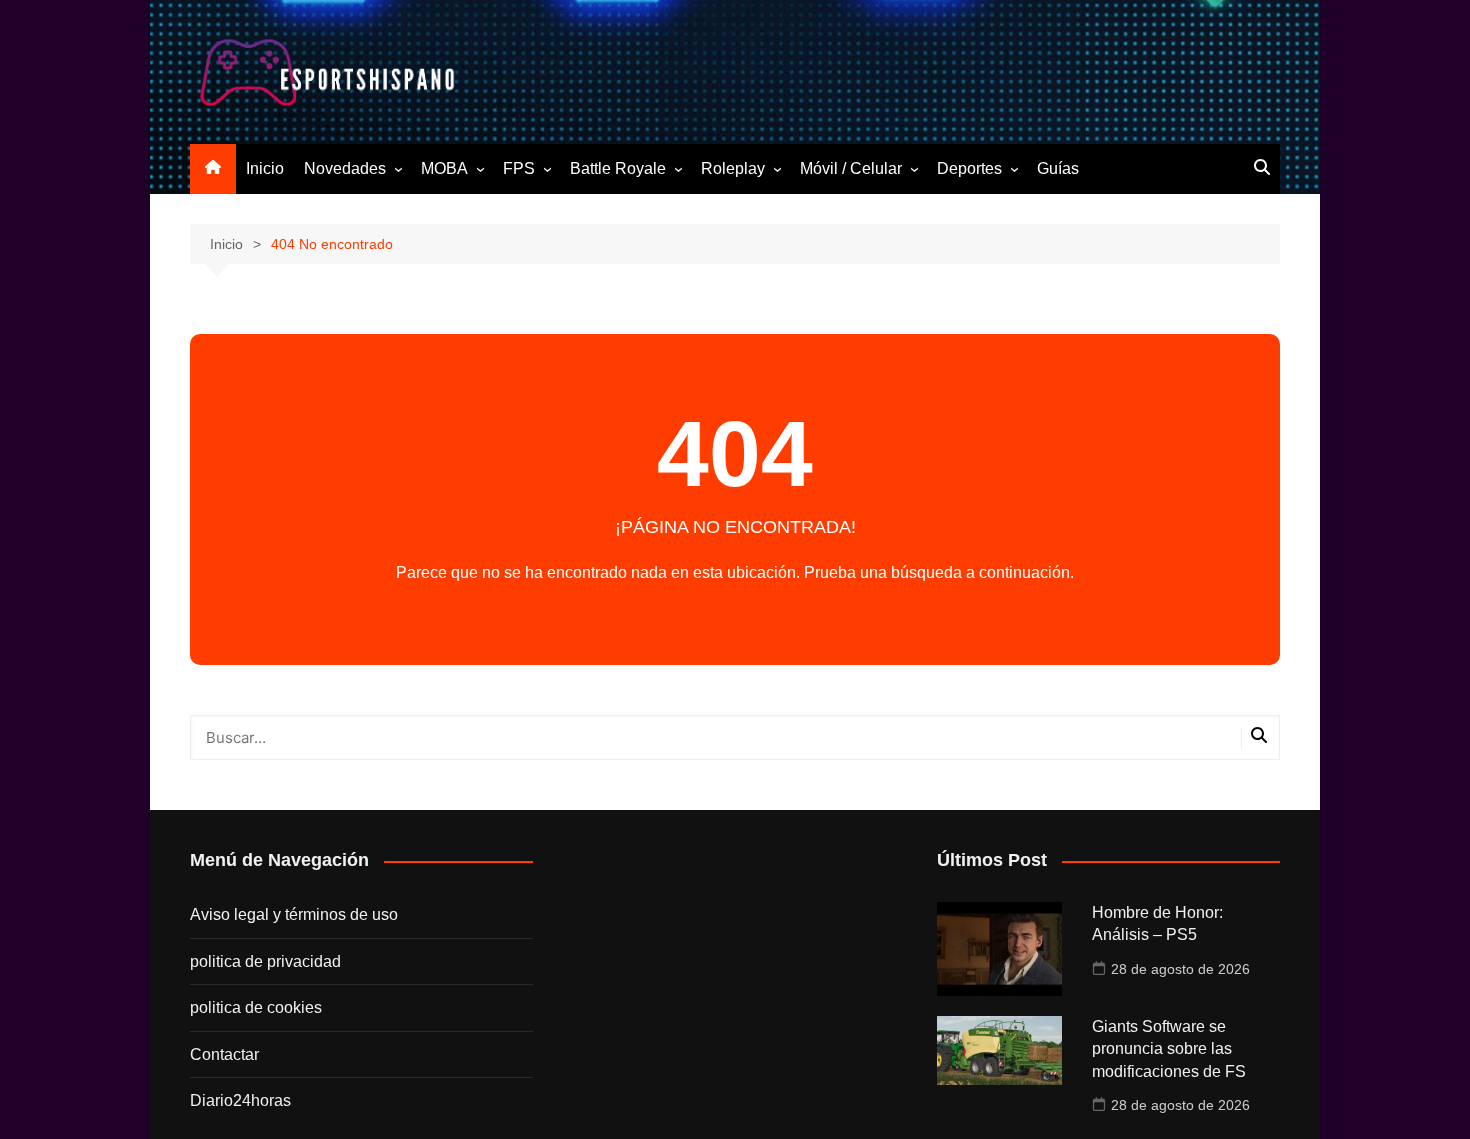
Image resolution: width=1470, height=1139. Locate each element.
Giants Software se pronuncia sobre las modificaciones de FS (1169, 1049)
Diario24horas (240, 1100)
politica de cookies (256, 1007)
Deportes (969, 168)
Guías (1058, 168)
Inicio (265, 168)
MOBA (444, 168)
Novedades (345, 168)
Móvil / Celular (851, 168)
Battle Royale (618, 168)
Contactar (224, 1054)
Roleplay (733, 168)
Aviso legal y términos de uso (294, 914)
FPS (519, 168)
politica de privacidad (265, 961)
